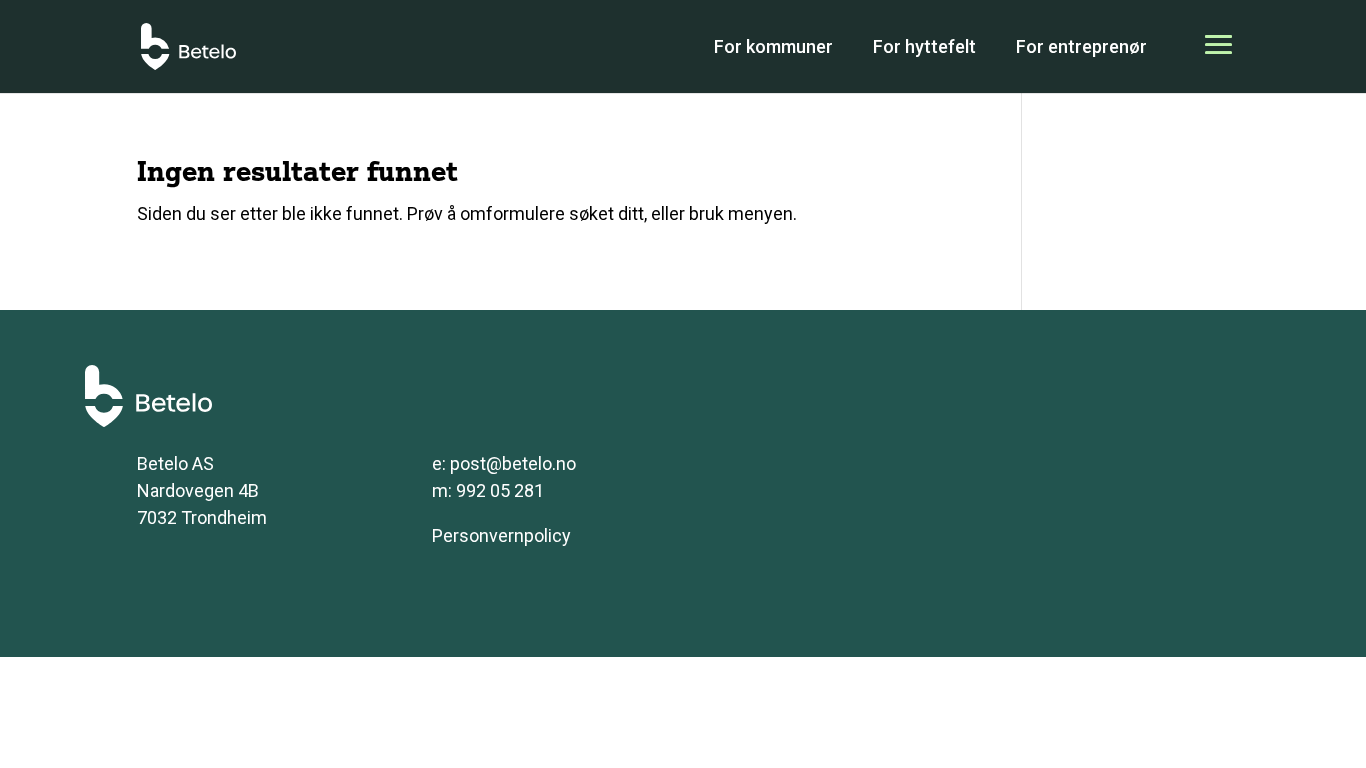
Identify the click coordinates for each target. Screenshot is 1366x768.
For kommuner (773, 46)
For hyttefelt (924, 46)
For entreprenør (1081, 46)
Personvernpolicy (501, 535)
